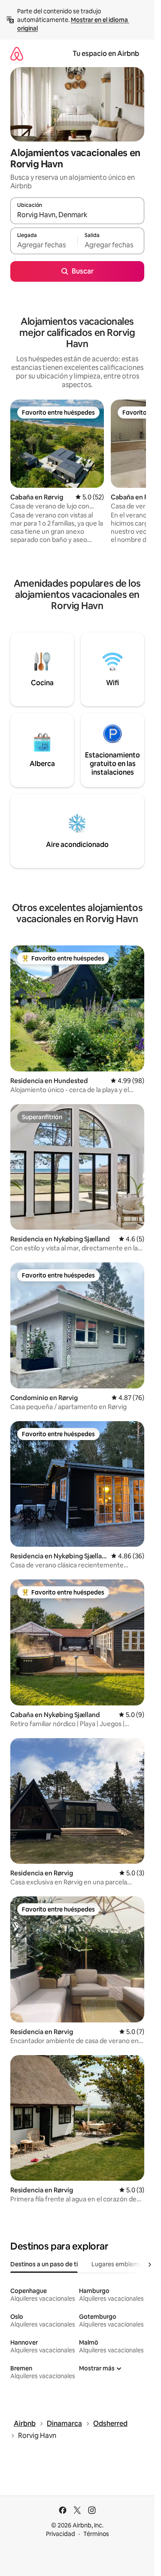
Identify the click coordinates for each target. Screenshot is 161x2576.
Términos (96, 2534)
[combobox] (77, 215)
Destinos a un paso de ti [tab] (44, 2264)
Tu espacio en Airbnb (106, 54)
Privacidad (61, 2534)
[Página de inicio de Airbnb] (17, 54)
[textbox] (44, 245)
